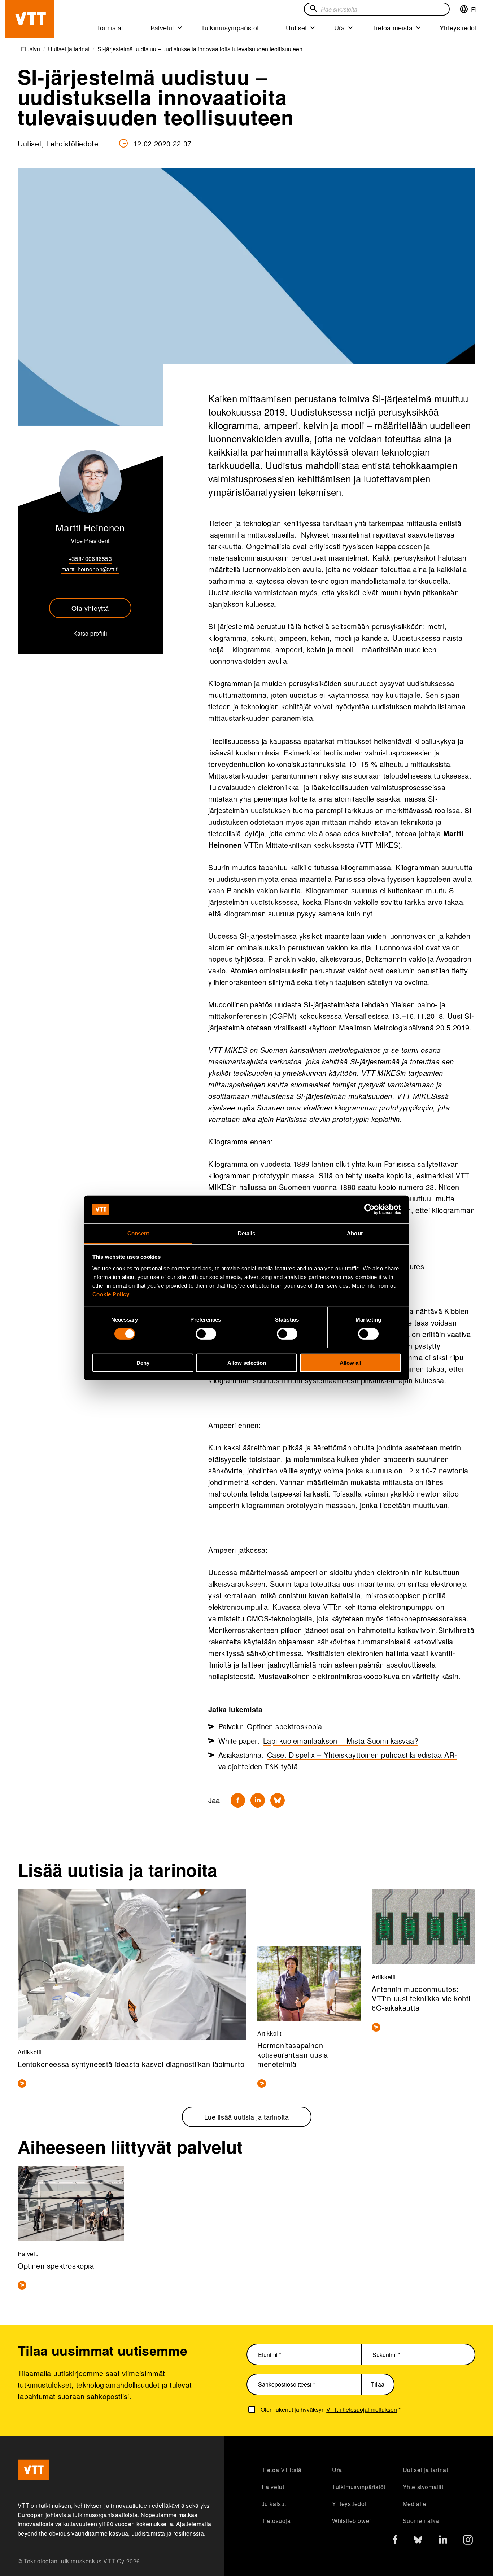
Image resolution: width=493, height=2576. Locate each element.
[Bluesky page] (418, 2542)
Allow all (350, 1363)
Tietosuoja (276, 2521)
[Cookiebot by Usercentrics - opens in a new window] (369, 1209)
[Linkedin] (258, 1800)
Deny (143, 1363)
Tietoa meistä (392, 27)
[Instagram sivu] (468, 2542)
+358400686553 (90, 559)
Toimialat (110, 27)
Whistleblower (352, 2521)
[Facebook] (238, 1800)
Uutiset (296, 27)
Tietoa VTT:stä (282, 2470)
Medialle (415, 2504)
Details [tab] (247, 1233)
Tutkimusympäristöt (230, 27)
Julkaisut (274, 2504)
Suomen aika (421, 2521)
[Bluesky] (278, 1800)
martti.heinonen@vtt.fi (90, 569)
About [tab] (355, 1233)
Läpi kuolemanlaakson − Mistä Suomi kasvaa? (341, 1741)
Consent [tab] (138, 1233)
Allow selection (247, 1363)
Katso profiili (90, 633)
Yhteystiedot (458, 27)
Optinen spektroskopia (285, 1726)
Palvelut (162, 27)
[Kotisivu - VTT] (30, 19)
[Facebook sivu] (395, 2541)
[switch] (206, 1334)
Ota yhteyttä (90, 608)
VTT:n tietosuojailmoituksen (362, 2409)
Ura (340, 27)
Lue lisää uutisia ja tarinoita (247, 2117)
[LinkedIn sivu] (443, 2540)
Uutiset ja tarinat (426, 2470)
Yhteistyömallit (423, 2487)
